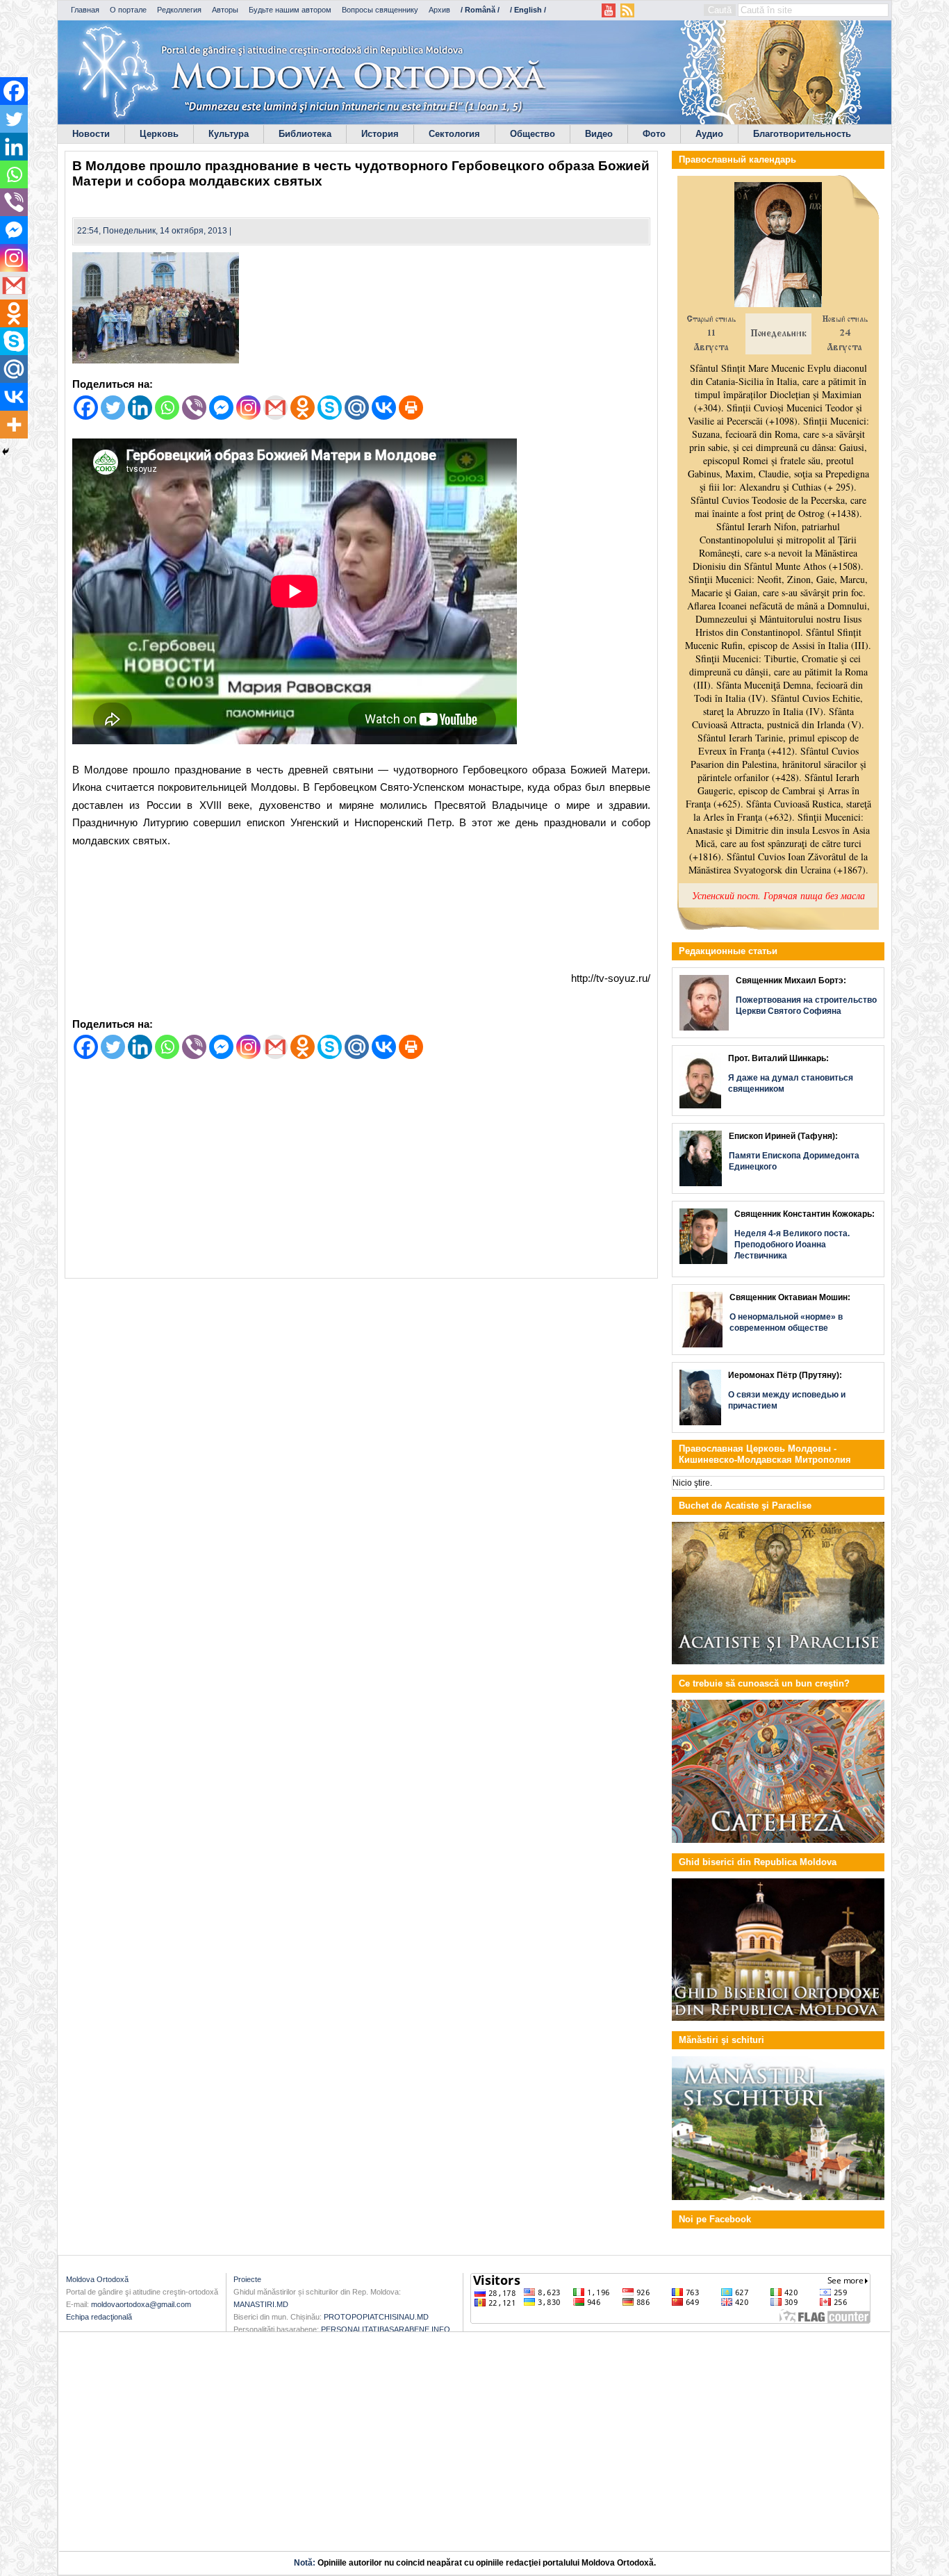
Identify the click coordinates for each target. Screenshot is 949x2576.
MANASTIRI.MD (261, 2304)
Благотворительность (802, 134)
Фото (654, 134)
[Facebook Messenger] (221, 408)
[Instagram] (248, 408)
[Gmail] (275, 408)
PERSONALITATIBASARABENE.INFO (386, 2329)
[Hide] (6, 452)
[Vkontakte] (384, 408)
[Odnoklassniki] (303, 408)
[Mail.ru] (357, 408)
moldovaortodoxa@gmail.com (141, 2304)
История (380, 134)
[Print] (411, 408)
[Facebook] (86, 408)
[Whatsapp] (167, 408)
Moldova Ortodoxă (97, 2279)
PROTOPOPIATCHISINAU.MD (376, 2317)
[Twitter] (113, 408)
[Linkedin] (140, 408)
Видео (599, 134)
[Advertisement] (361, 912)
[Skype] (330, 408)
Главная (85, 10)
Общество (533, 134)
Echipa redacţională (99, 2317)
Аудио (709, 134)
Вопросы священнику (380, 10)
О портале (128, 10)
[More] (14, 425)
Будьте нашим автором (290, 10)
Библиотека (305, 134)
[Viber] (194, 408)
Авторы (225, 10)
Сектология (454, 134)
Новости (91, 134)
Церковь (159, 134)
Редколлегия (179, 10)
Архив (439, 10)
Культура (229, 134)
